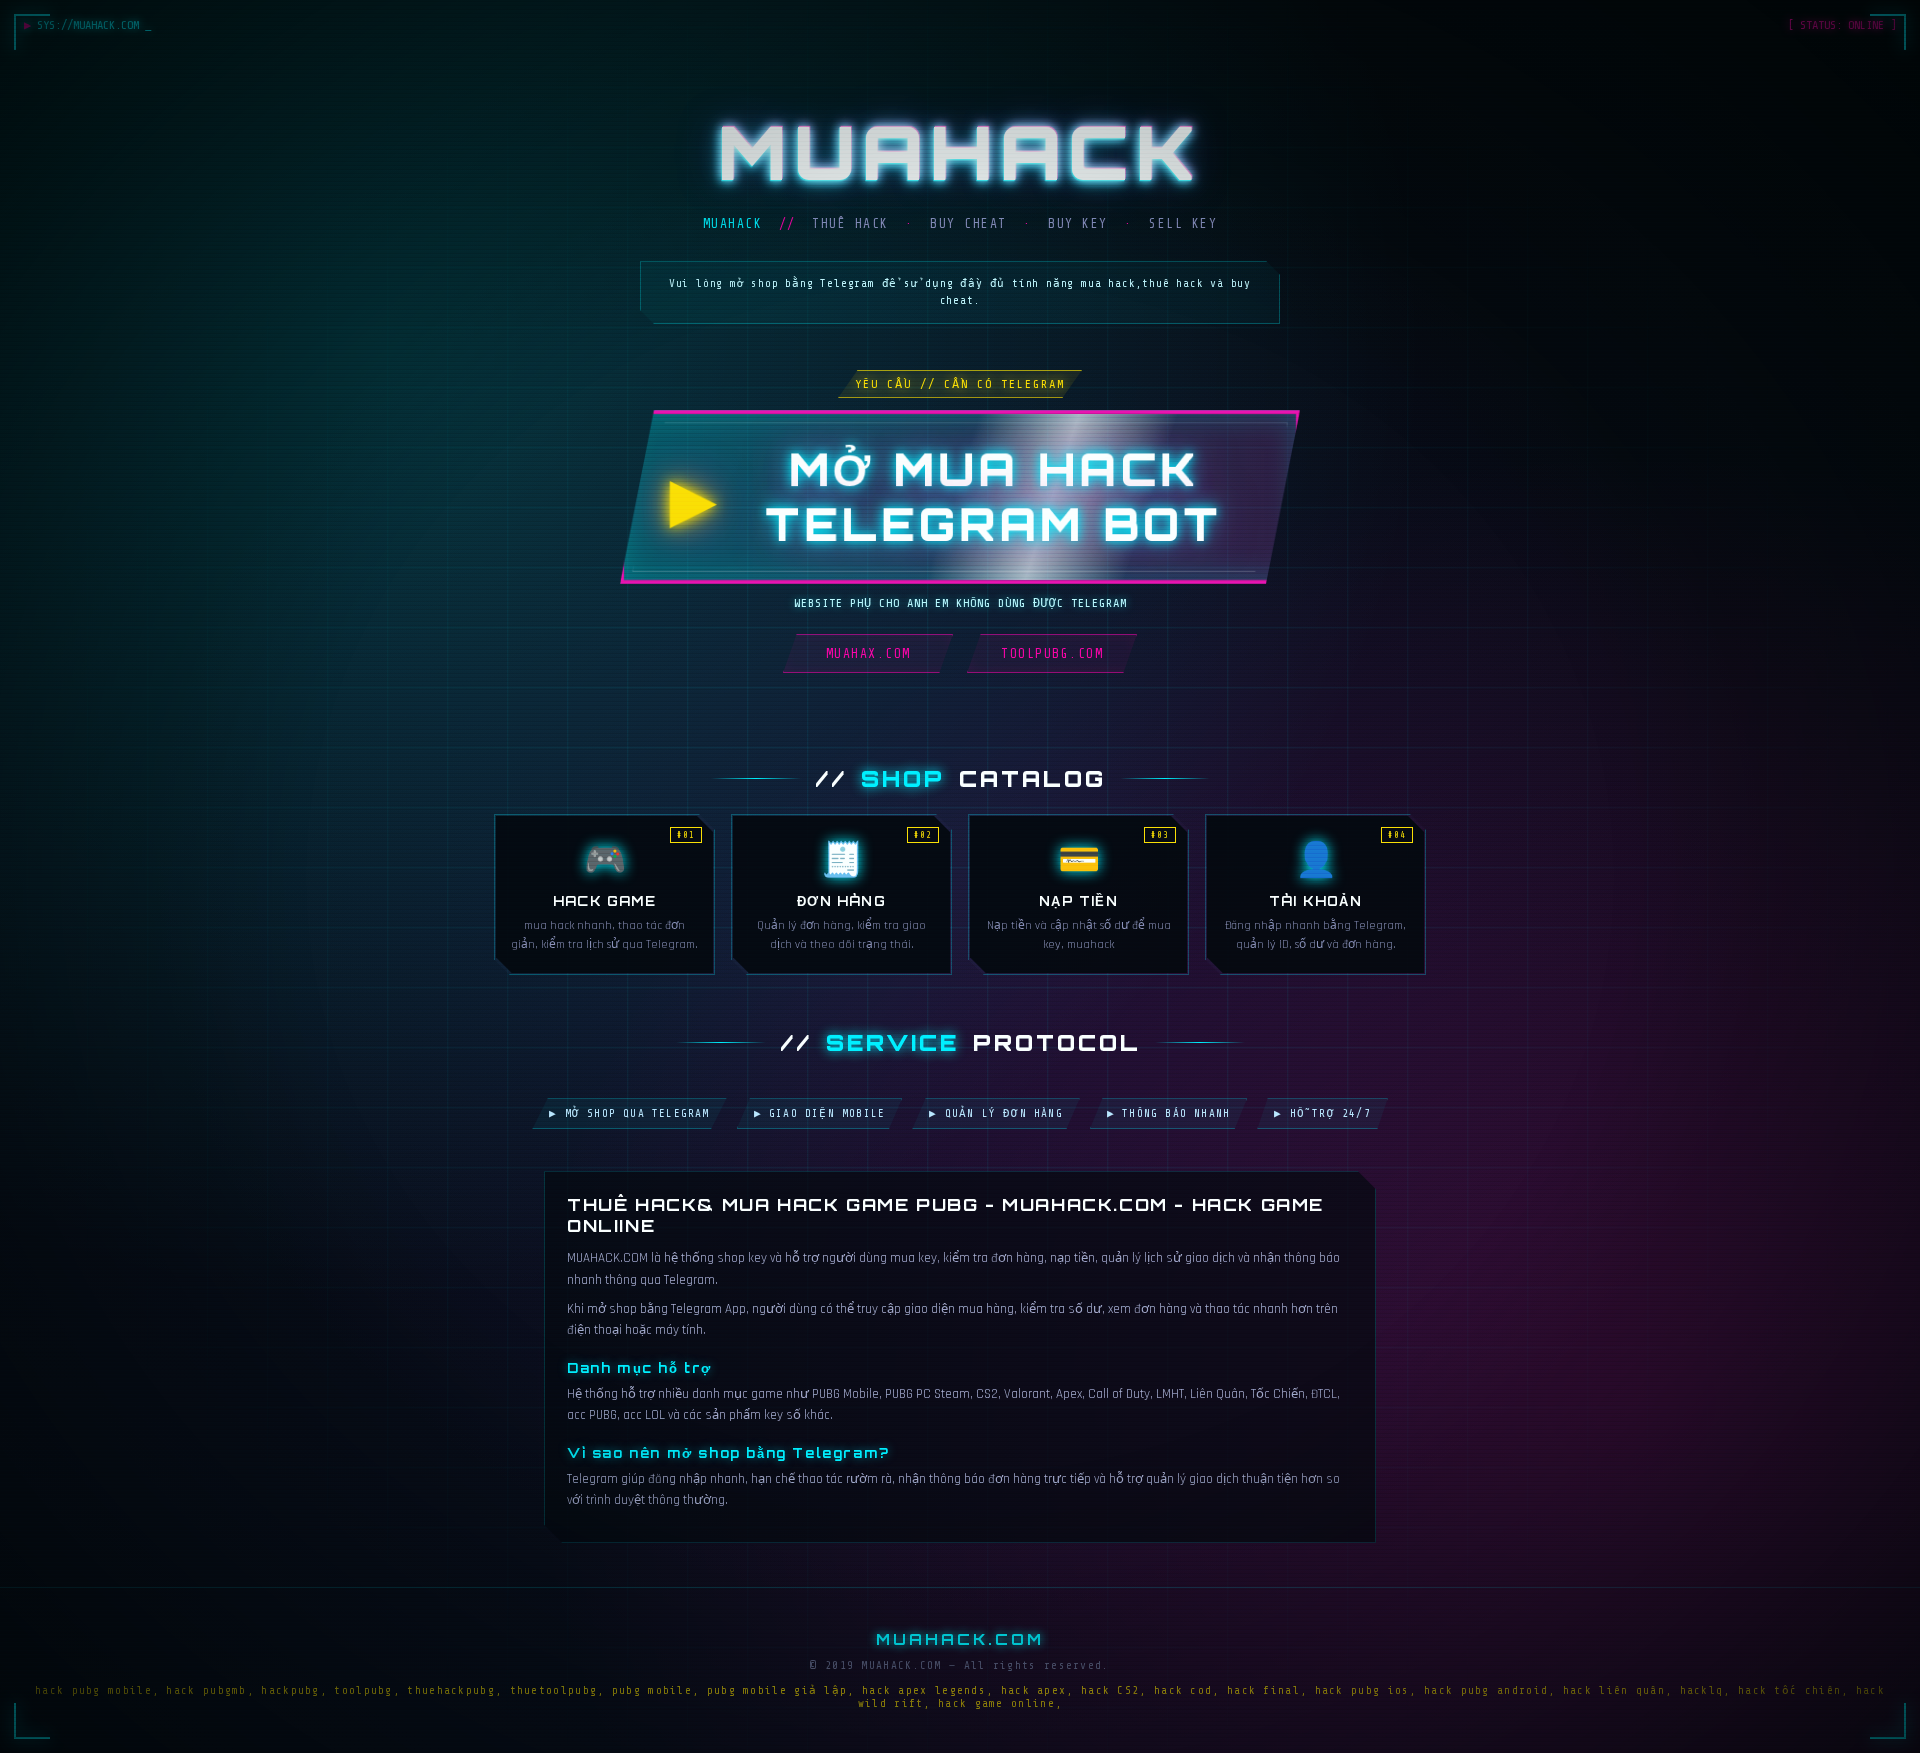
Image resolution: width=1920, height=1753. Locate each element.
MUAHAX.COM (868, 653)
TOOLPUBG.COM (1052, 653)
